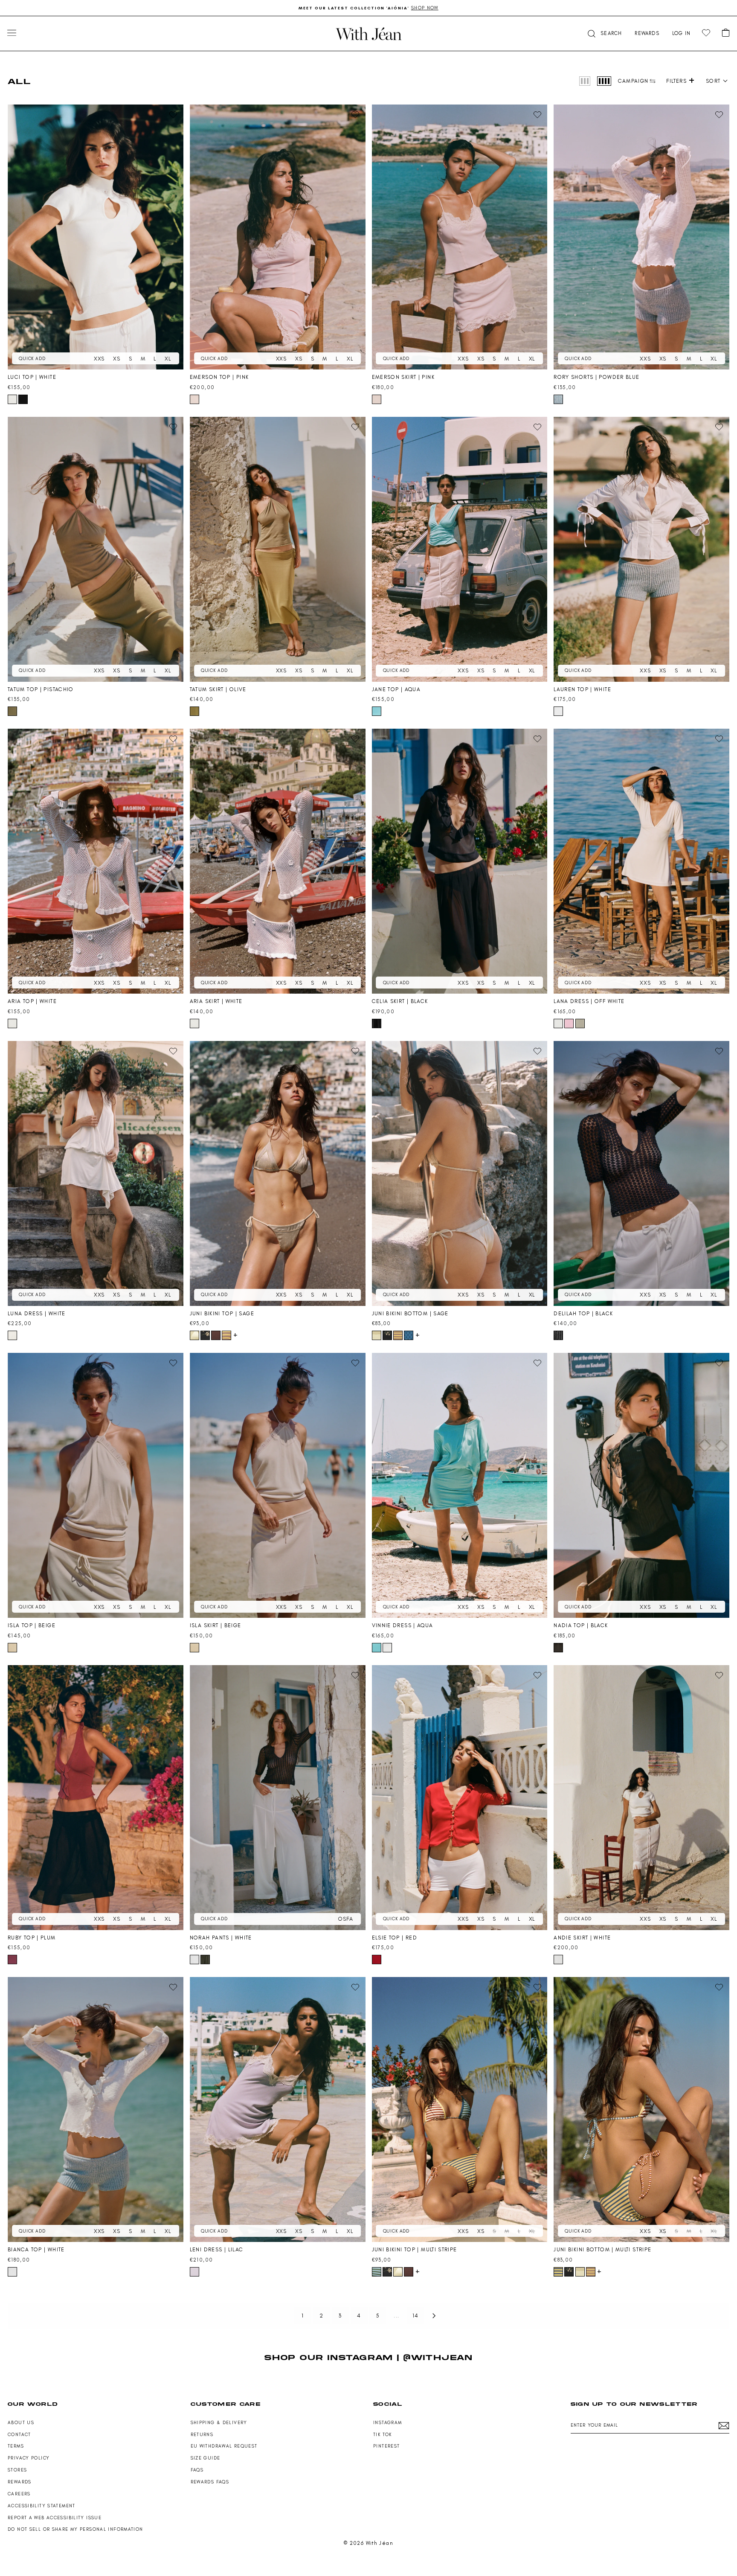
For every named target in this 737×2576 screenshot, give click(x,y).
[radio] (585, 81)
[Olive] (194, 711)
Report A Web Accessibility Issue (55, 2518)
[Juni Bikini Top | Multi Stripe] (460, 2109)
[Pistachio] (12, 711)
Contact (19, 2435)
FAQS (197, 2470)
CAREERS (19, 2494)
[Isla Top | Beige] (96, 1485)
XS (117, 359)
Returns (202, 2435)
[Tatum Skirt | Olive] (278, 549)
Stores (17, 2470)
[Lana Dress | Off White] (641, 861)
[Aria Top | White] (96, 861)
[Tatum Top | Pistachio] (96, 549)
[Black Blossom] (205, 1335)
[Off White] (558, 1023)
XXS (99, 359)
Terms (16, 2446)
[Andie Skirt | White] (641, 1798)
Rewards (20, 2482)
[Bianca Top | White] (96, 2109)
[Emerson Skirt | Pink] (460, 237)
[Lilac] (194, 2272)
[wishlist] (706, 33)
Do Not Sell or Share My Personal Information (75, 2529)
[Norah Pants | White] (278, 1798)
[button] (604, 33)
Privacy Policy (29, 2458)
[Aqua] (377, 711)
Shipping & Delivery (219, 2423)
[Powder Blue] (558, 399)
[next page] (434, 2316)
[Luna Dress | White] (96, 1173)
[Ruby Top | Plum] (96, 1798)
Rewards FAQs (210, 2482)
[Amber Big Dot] (216, 1335)
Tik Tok (383, 2435)
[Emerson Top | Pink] (278, 237)
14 (416, 2316)
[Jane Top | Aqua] (460, 549)
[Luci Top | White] (96, 237)
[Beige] (12, 1648)
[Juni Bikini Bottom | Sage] (460, 1173)
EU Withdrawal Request (224, 2446)
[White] (12, 399)
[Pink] (194, 399)
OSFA (345, 1919)
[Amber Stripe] (226, 1335)
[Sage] (194, 1335)
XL (168, 359)
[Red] (377, 1960)
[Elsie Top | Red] (460, 1798)
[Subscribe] (724, 2426)
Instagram (387, 2423)
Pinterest (386, 2446)
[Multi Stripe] (377, 2272)
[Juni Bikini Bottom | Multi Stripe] (641, 2109)
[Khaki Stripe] (205, 1960)
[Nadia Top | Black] (641, 1485)
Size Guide (206, 2458)
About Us (21, 2423)
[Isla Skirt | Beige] (278, 1485)
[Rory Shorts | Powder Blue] (641, 237)
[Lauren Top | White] (641, 549)
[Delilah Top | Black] (641, 1173)
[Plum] (12, 1960)
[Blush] (569, 1023)
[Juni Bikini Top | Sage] (278, 1173)
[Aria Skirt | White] (278, 861)
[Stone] (580, 1023)
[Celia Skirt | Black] (460, 861)
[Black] (23, 399)
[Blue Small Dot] (409, 1335)
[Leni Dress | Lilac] (278, 2109)
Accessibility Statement (42, 2506)
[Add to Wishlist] (173, 115)
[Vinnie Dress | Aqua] (460, 1485)
